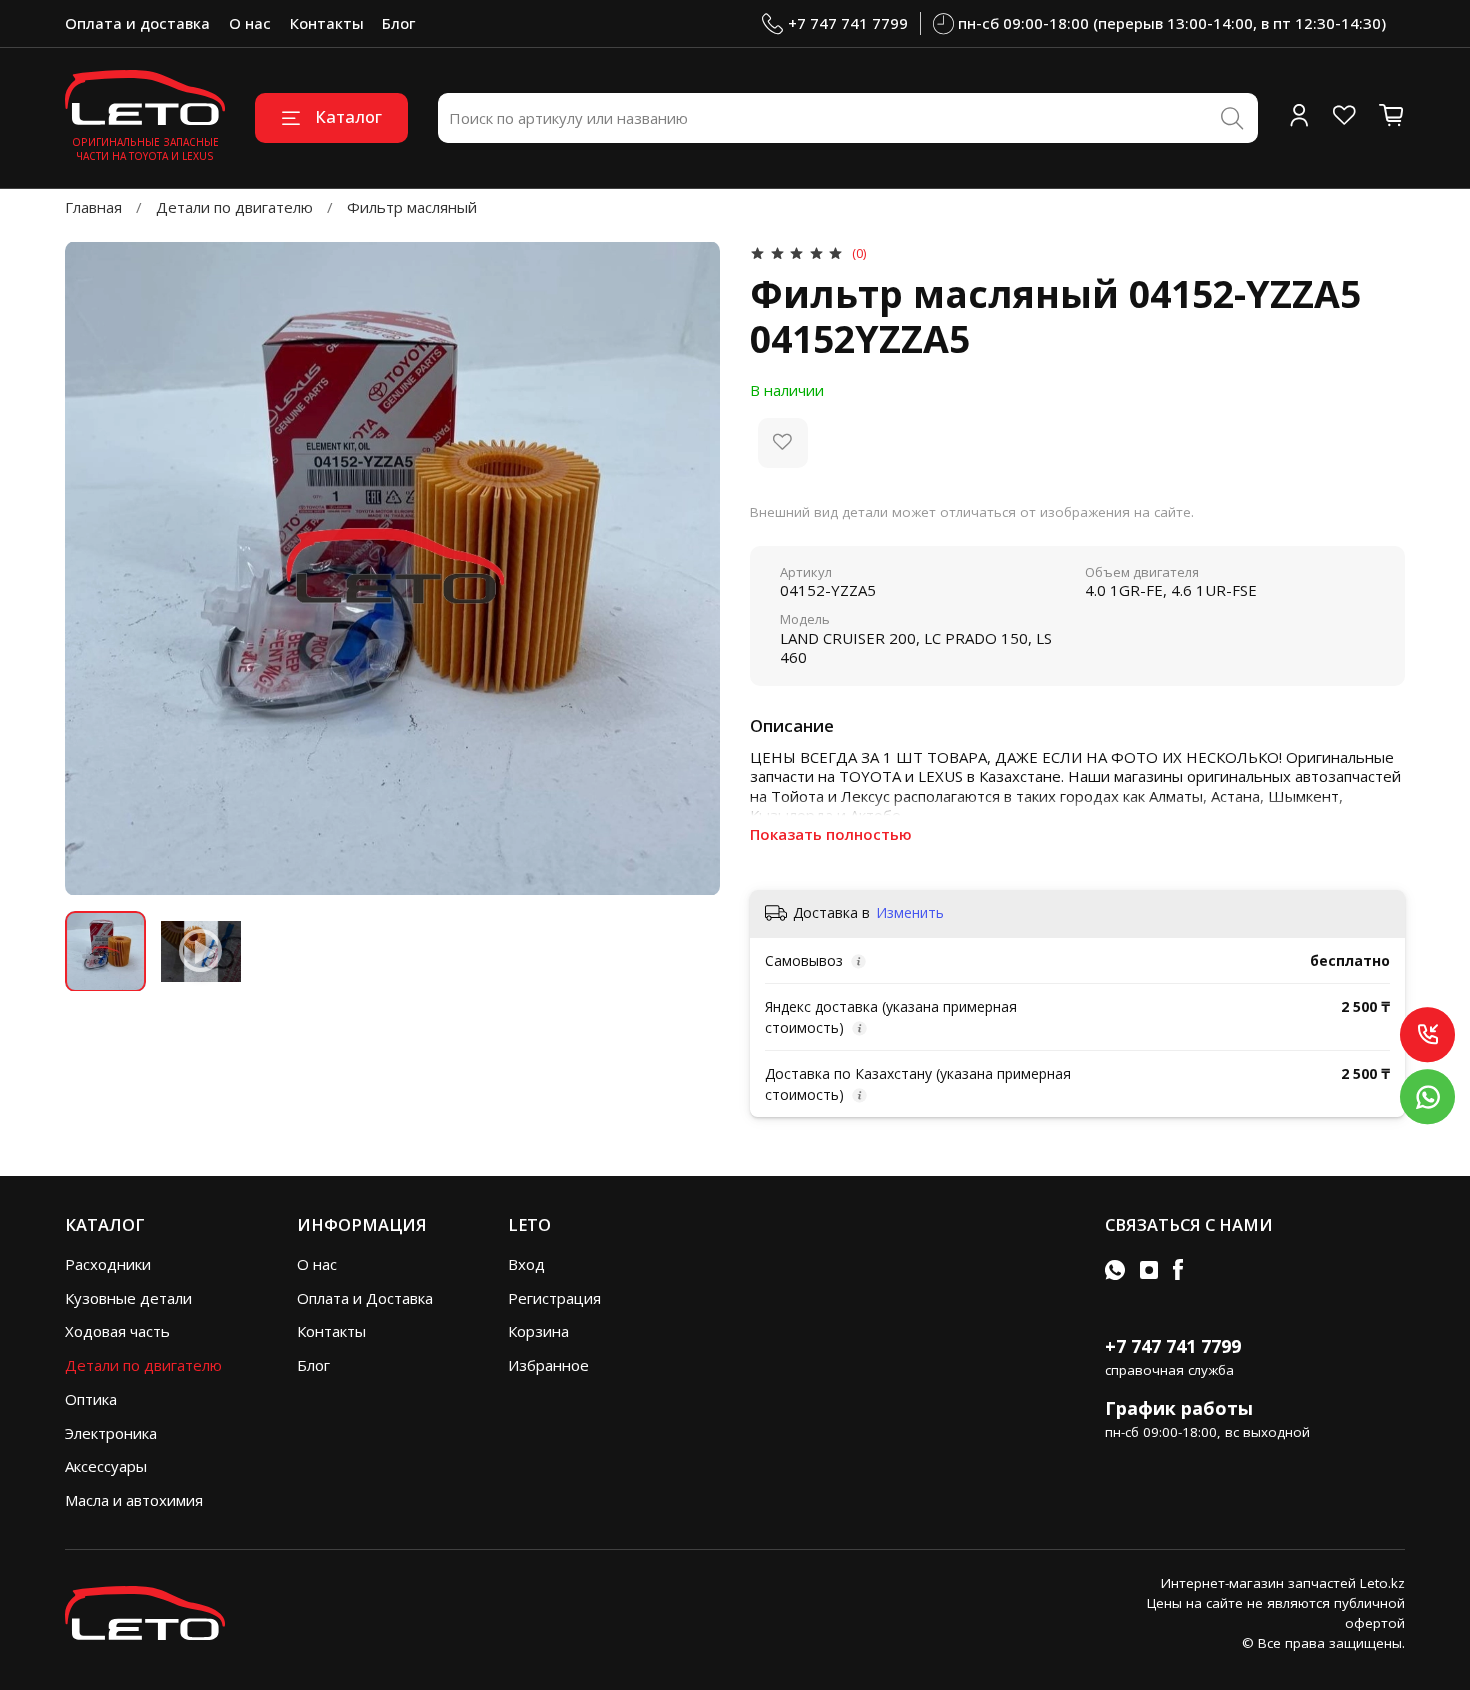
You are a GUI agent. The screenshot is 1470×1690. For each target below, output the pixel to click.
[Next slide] (690, 568)
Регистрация (554, 1298)
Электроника (111, 1433)
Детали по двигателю (234, 207)
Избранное (548, 1365)
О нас (250, 23)
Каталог (348, 116)
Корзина (538, 1331)
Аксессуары (106, 1466)
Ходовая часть (117, 1331)
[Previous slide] (95, 568)
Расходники (108, 1264)
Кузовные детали (128, 1298)
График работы (1179, 1408)
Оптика (91, 1399)
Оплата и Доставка (365, 1298)
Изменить (910, 913)
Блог (398, 23)
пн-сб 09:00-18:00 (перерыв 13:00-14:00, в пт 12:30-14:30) (1172, 23)
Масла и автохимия (134, 1500)
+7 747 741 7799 (848, 23)
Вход (526, 1264)
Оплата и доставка (137, 23)
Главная (93, 207)
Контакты (327, 23)
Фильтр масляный (412, 207)
